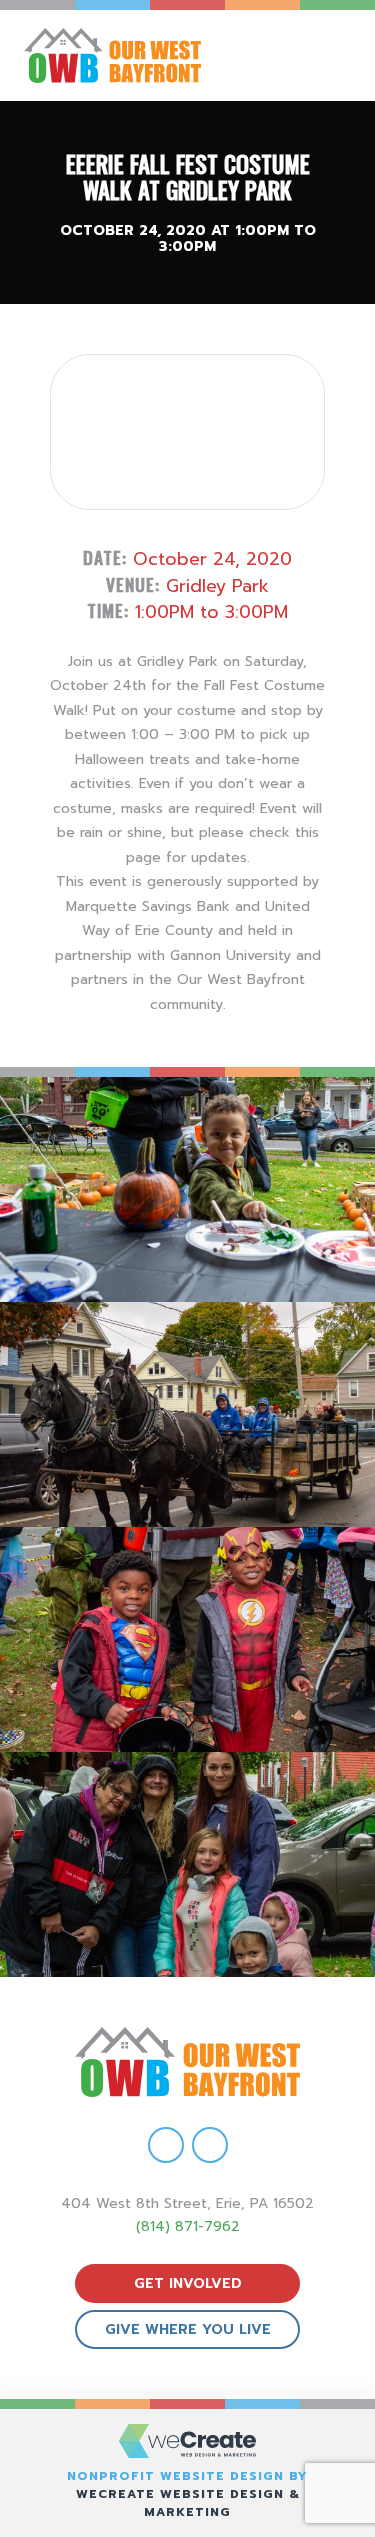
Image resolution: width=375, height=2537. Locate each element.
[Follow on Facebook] (166, 2145)
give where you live (188, 2329)
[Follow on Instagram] (210, 2145)
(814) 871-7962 (188, 2226)
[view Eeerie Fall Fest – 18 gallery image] (187, 1189)
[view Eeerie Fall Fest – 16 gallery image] (187, 1639)
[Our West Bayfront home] (138, 55)
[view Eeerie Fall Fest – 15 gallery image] (187, 1864)
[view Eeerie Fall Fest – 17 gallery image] (187, 1414)
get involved (188, 2283)
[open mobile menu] (341, 55)
